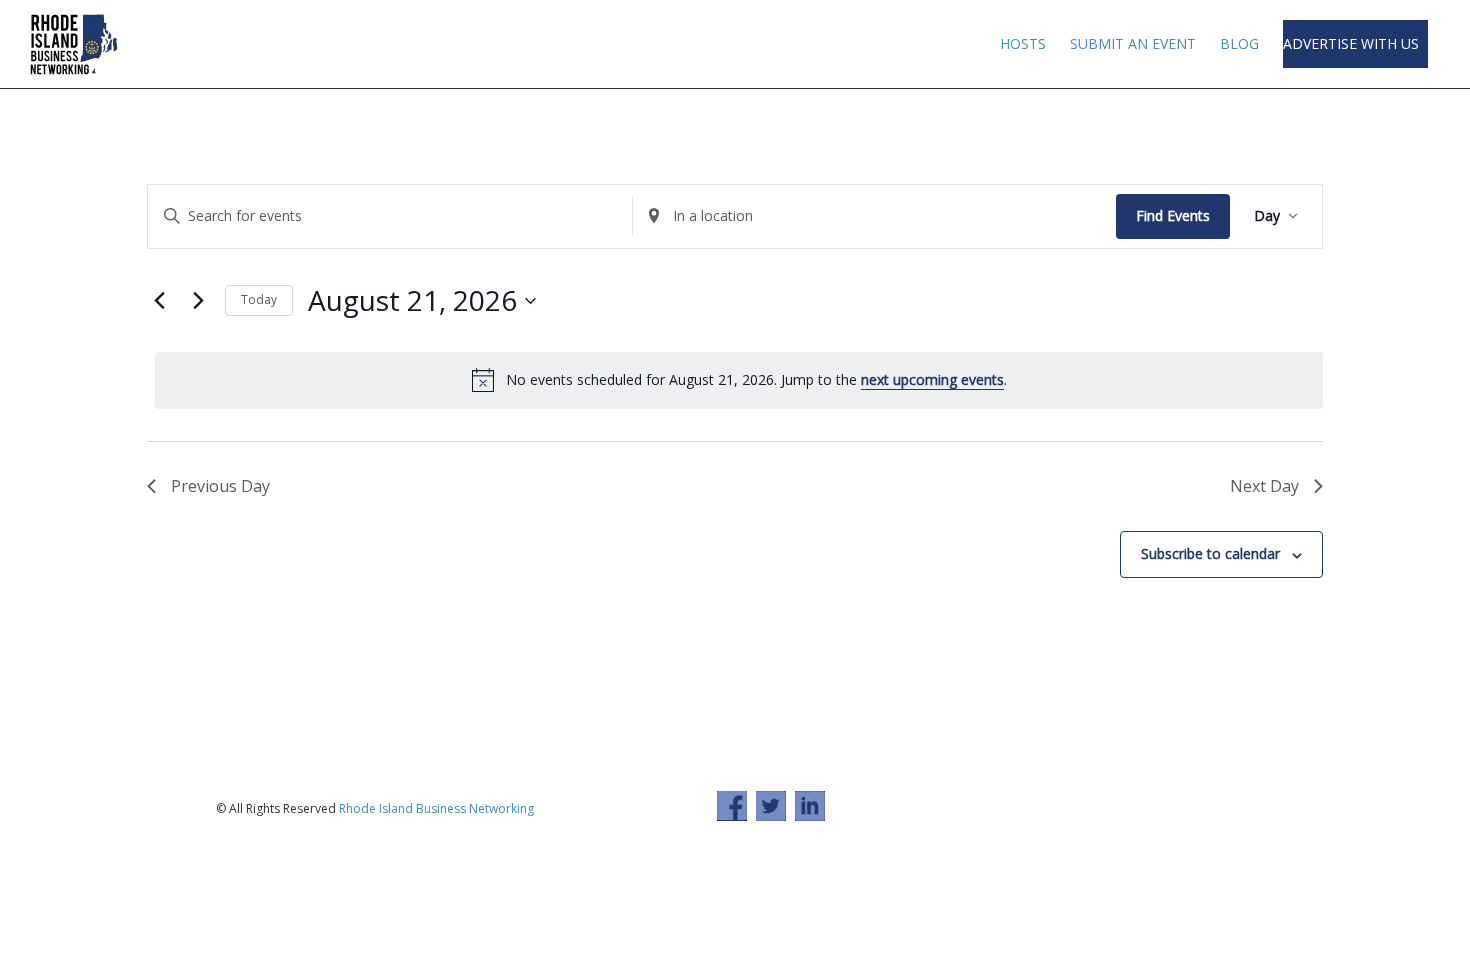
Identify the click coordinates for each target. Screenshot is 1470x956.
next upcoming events (932, 379)
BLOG (1239, 43)
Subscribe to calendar (1210, 553)
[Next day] (198, 301)
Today (259, 299)
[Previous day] (159, 301)
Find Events (1173, 215)
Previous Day (220, 486)
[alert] (739, 380)
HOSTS (1023, 43)
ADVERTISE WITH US (1353, 43)
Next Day (1264, 486)
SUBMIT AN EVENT (1133, 43)
